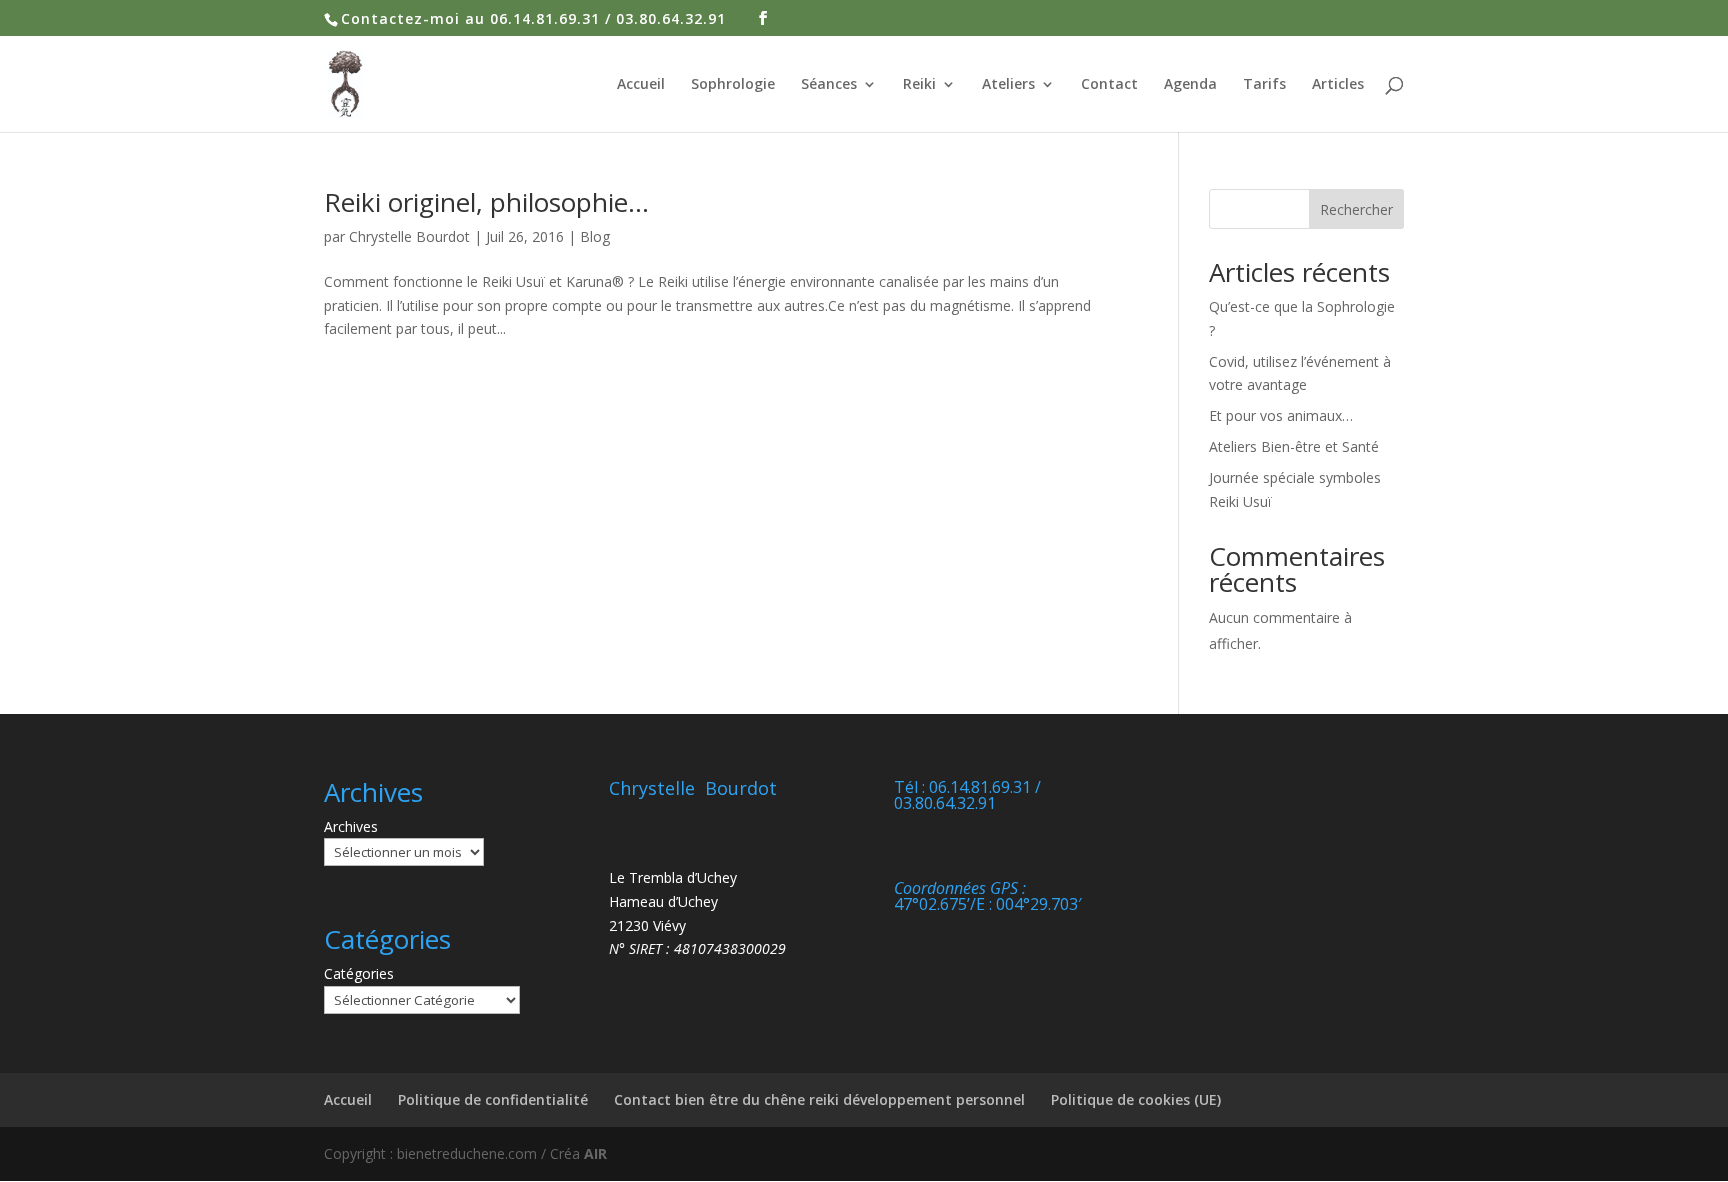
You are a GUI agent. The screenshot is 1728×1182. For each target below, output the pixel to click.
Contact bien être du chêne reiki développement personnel (819, 1099)
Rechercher (1356, 209)
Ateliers (1008, 85)
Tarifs (1264, 85)
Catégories (359, 973)
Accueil (641, 85)
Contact (1109, 85)
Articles (1338, 85)
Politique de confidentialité (493, 1099)
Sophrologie (733, 85)
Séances (829, 85)
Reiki (919, 85)
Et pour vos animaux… (1281, 415)
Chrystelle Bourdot (409, 236)
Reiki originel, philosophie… (486, 202)
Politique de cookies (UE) (1136, 1099)
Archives (351, 826)
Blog (595, 236)
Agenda (1190, 85)
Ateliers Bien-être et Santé (1294, 446)
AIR (595, 1153)
